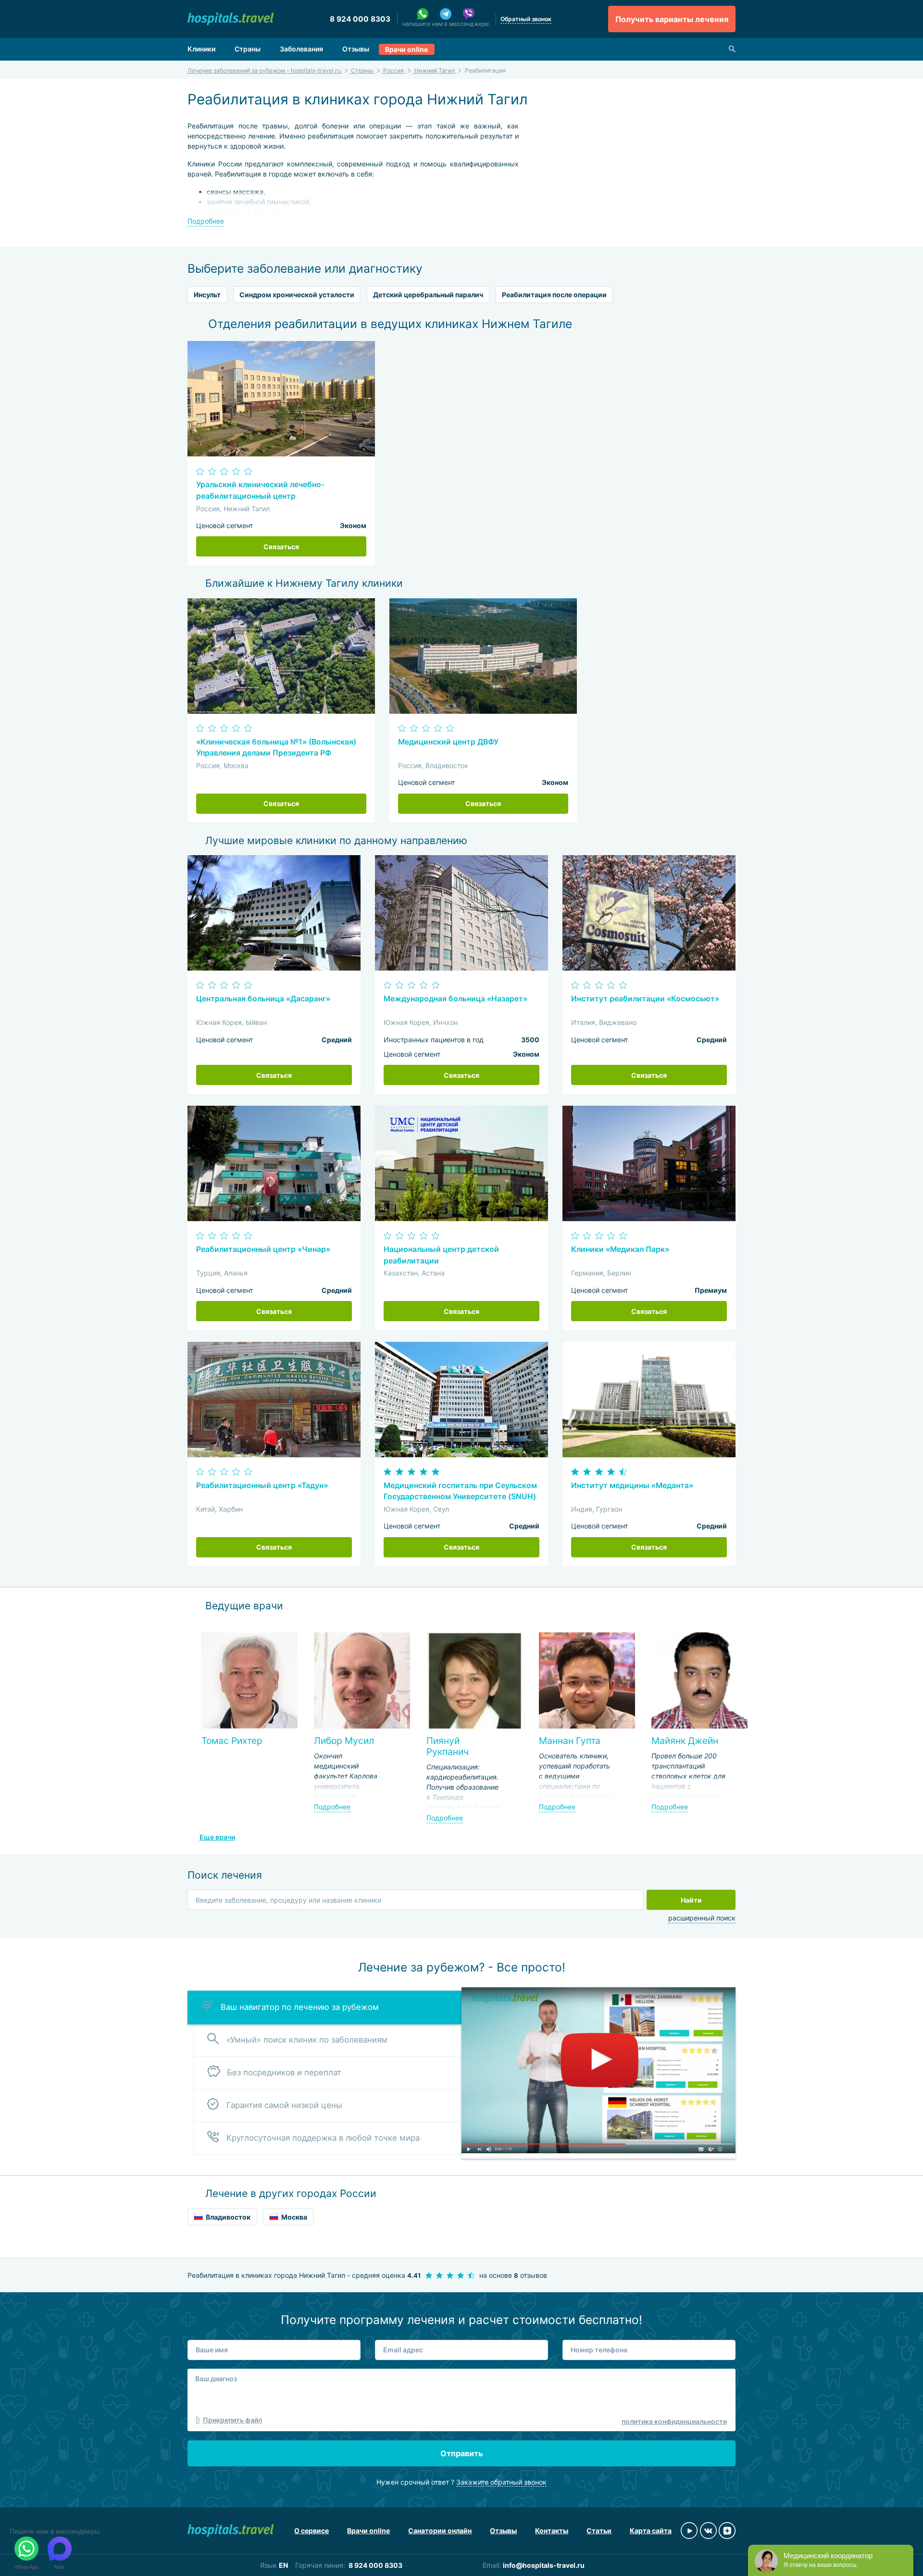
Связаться (281, 547)
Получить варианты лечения (672, 19)
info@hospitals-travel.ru (544, 2565)
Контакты (552, 2531)
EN (283, 2565)
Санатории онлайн (440, 2531)
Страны (248, 49)
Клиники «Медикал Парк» (620, 1249)
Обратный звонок (526, 19)
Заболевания (301, 49)
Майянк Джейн (685, 1741)
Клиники (201, 49)
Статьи (599, 2531)
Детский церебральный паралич (428, 295)
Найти (691, 1900)
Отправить (461, 2453)
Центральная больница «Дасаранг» (263, 999)
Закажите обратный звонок (501, 2482)
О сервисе (312, 2531)
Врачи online (406, 49)
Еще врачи (217, 1837)
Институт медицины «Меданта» (632, 1485)
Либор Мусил (344, 1741)
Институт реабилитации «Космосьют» (645, 999)
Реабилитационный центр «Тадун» (262, 1485)
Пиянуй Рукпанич (448, 1746)
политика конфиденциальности (674, 2421)
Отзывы (356, 49)
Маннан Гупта (570, 1741)
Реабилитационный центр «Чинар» (263, 1249)
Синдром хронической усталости (297, 295)
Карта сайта (651, 2531)
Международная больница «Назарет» (455, 999)
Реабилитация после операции (554, 295)
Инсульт (207, 295)
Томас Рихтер (232, 1741)
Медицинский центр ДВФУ (448, 742)
